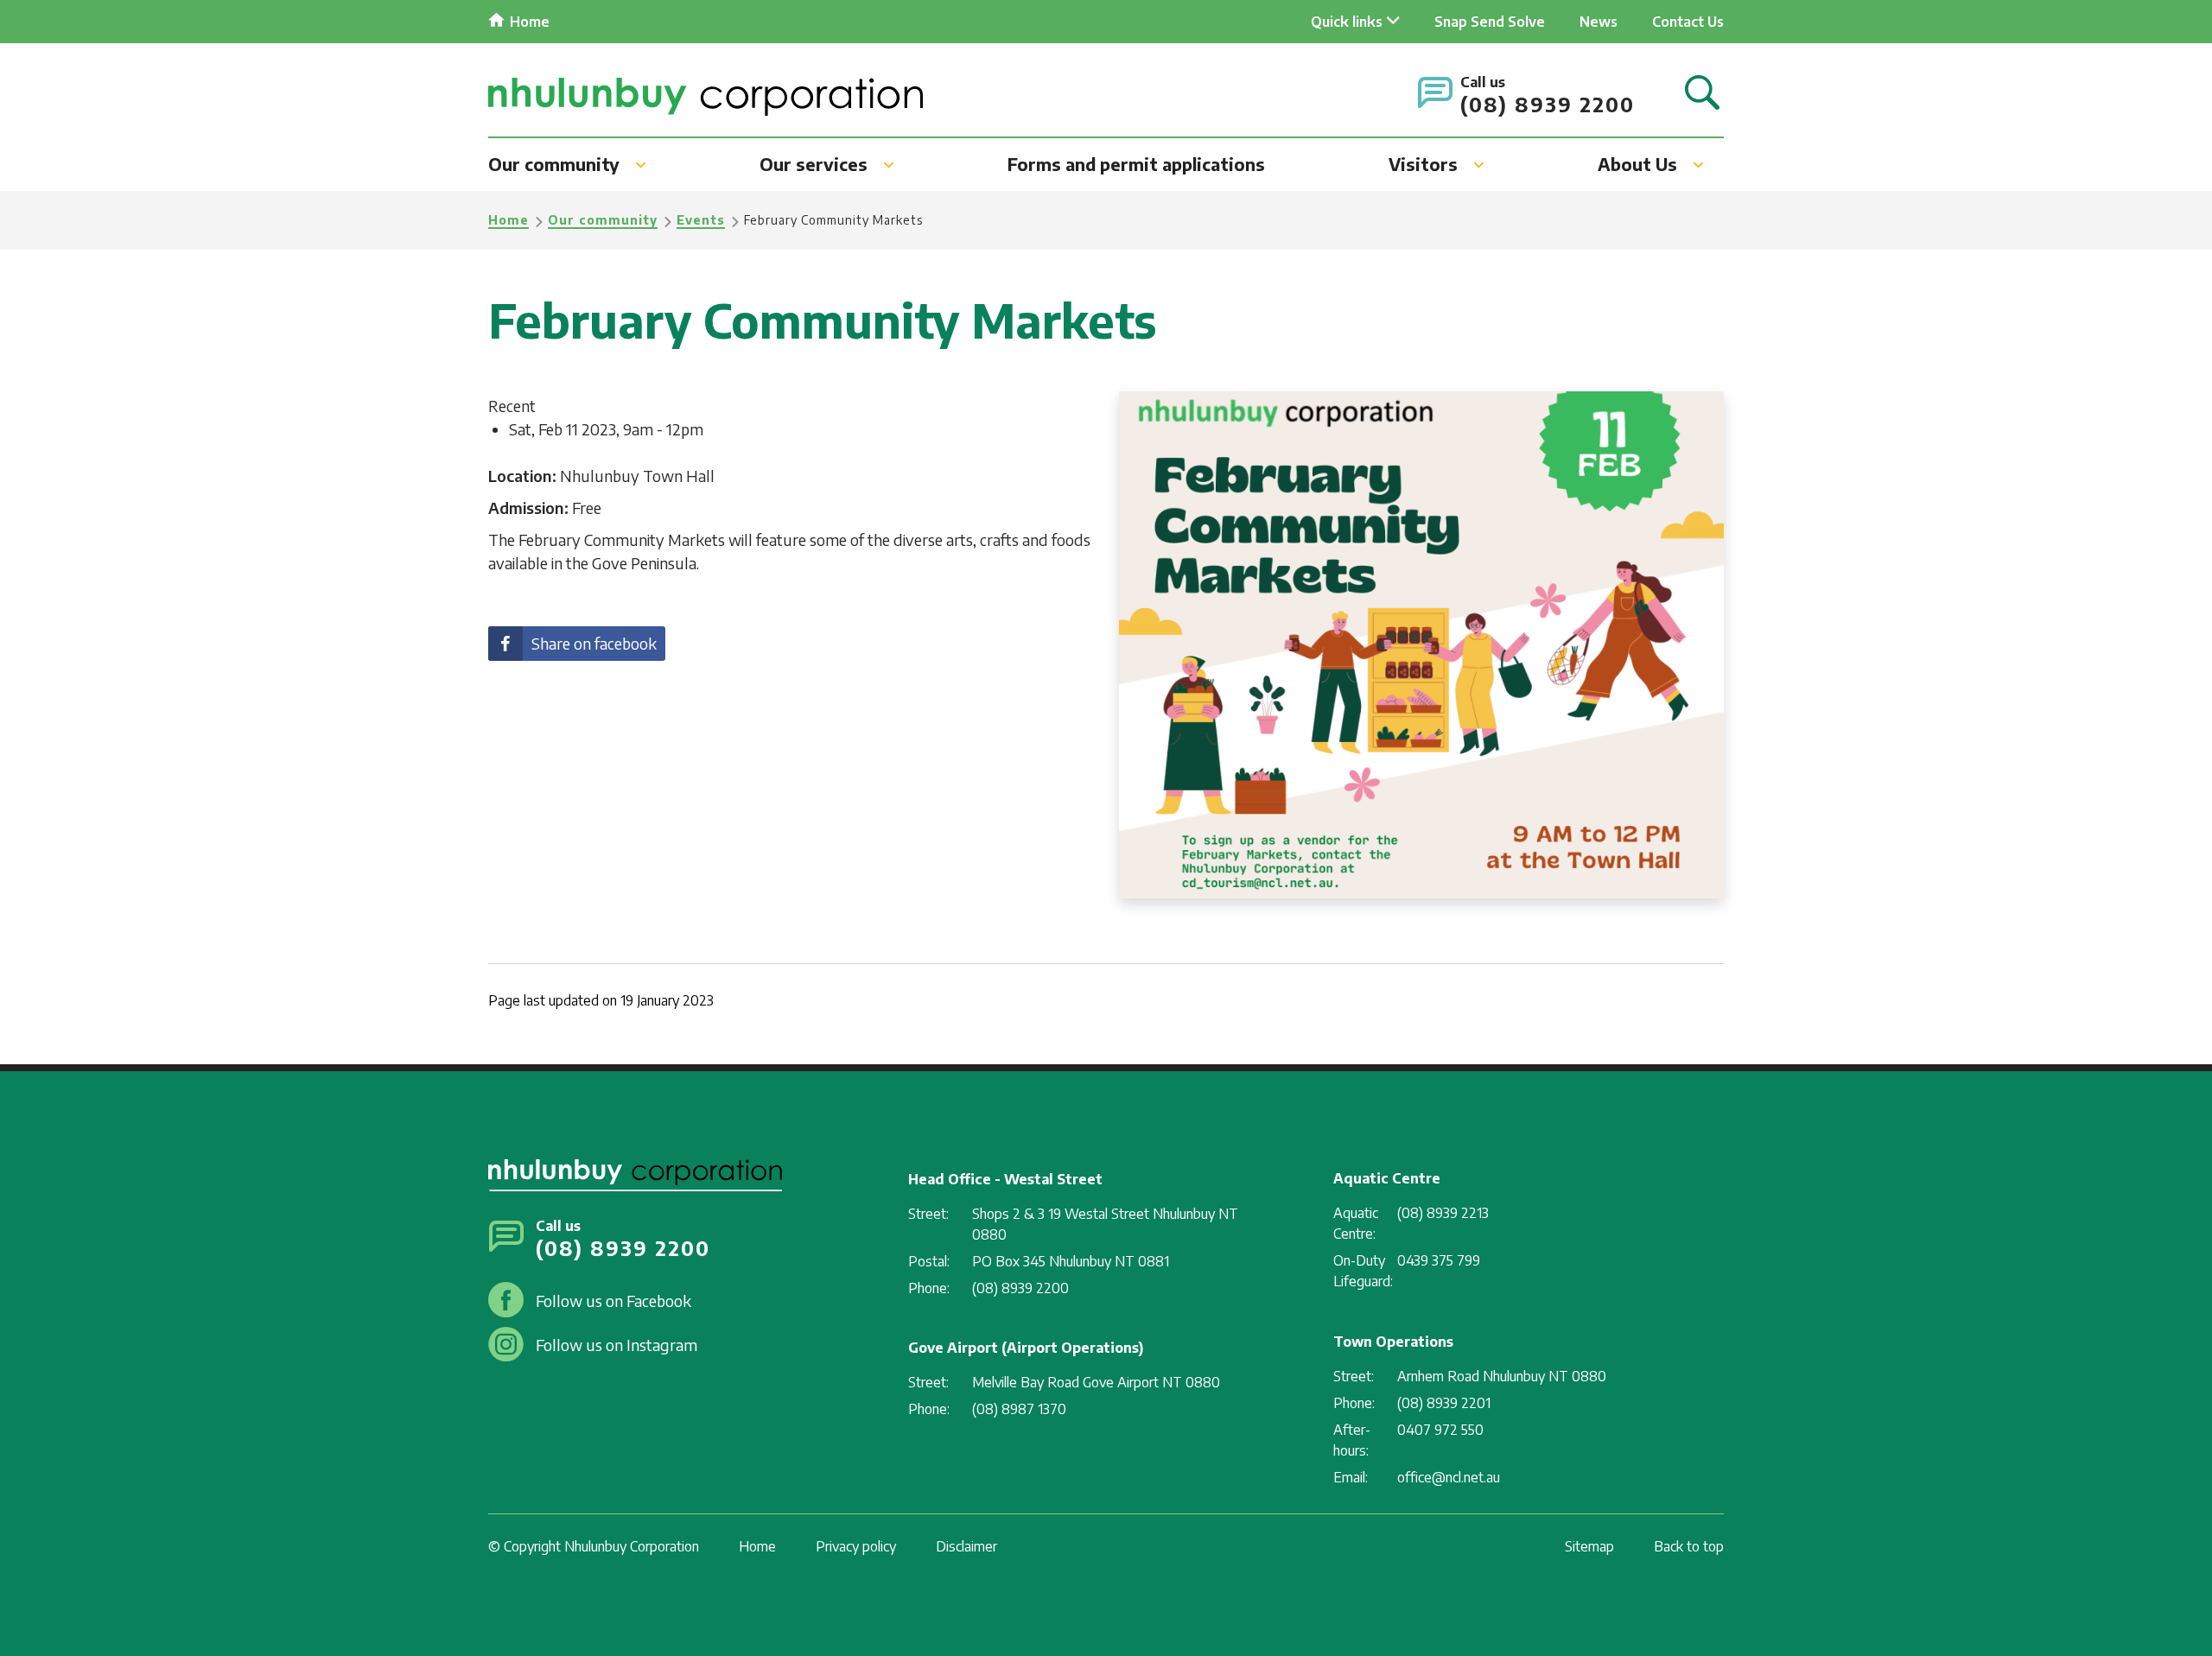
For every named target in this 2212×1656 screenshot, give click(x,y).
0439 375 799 (1439, 1260)
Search (1702, 94)
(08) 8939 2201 (1444, 1403)
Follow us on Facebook (613, 1301)
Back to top (1689, 1546)
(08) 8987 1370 (1019, 1409)
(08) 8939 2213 (1443, 1213)
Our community (554, 164)
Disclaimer (966, 1546)
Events (701, 220)
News (1599, 22)
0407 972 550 (1440, 1430)
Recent (512, 406)
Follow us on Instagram (617, 1345)
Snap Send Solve (1490, 22)
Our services (814, 164)
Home (530, 22)
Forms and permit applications (1136, 164)
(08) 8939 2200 (1548, 104)
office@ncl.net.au (1449, 1477)
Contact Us (1688, 22)
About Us (1637, 164)
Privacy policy (856, 1546)
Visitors (1423, 164)
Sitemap (1589, 1546)
